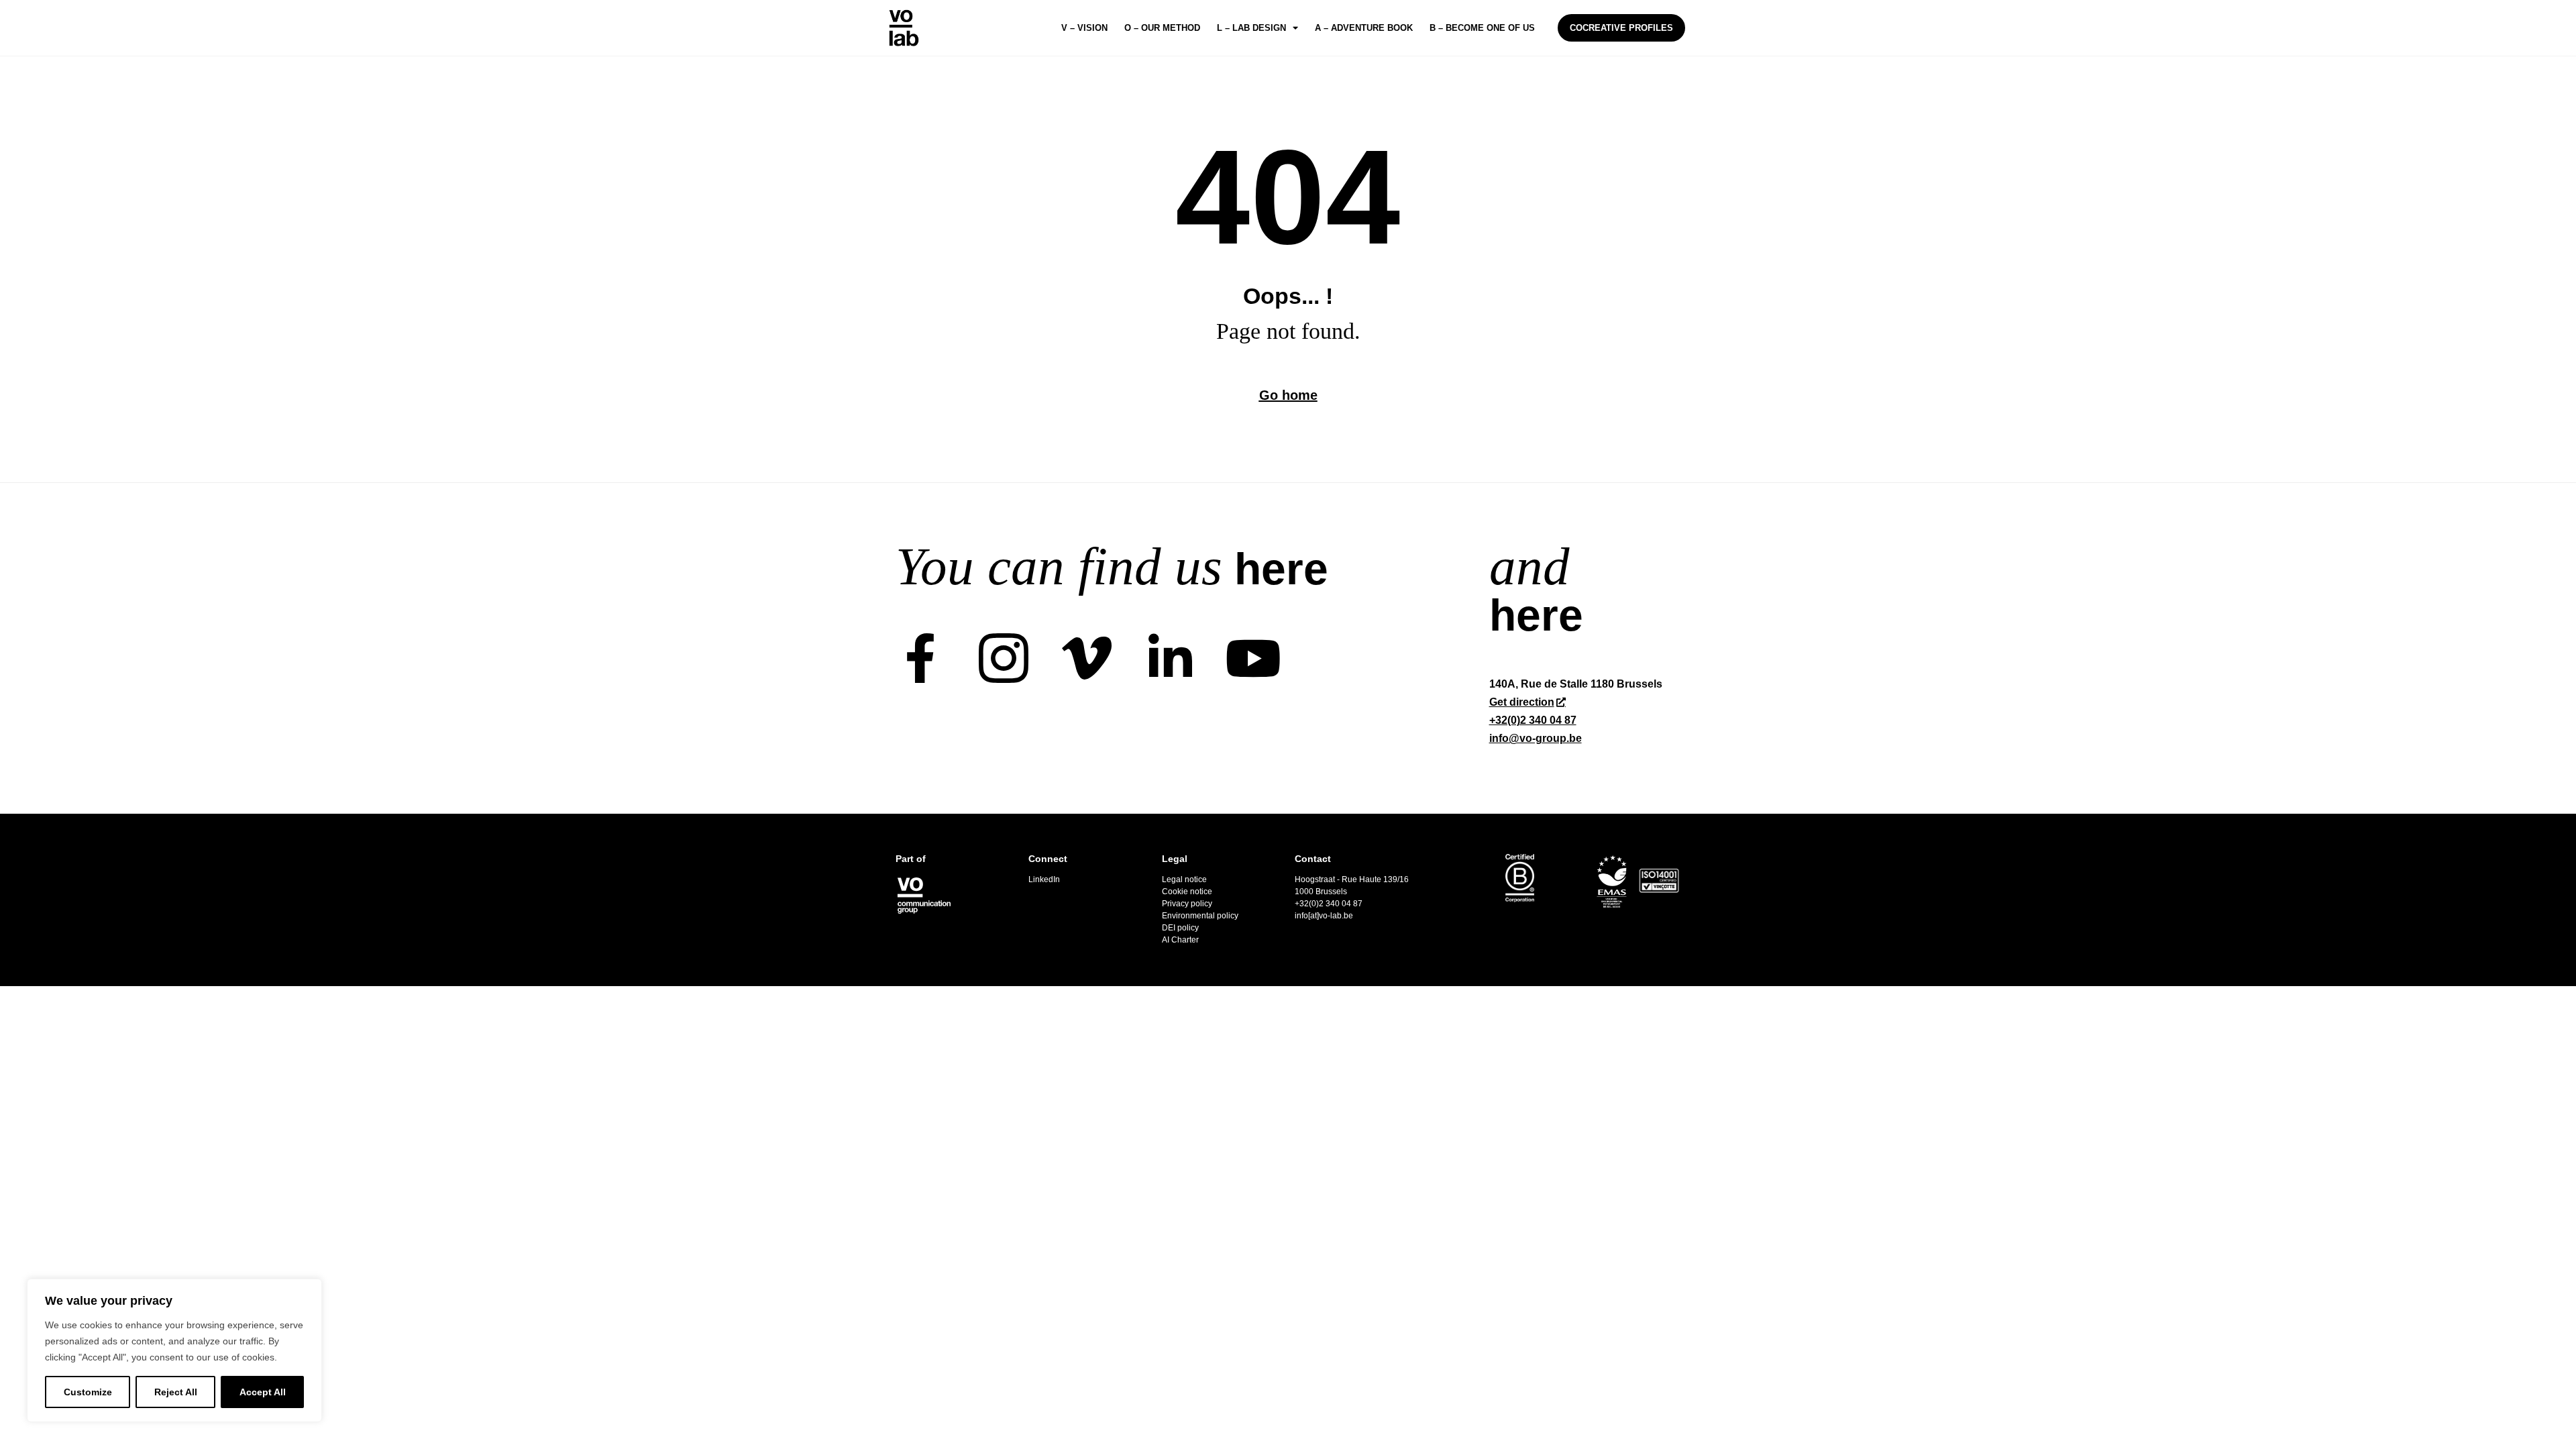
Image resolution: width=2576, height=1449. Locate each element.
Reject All (176, 1392)
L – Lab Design (1251, 28)
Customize (88, 1392)
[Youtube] (1253, 658)
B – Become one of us (1482, 28)
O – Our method (1162, 28)
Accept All (263, 1392)
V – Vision (1084, 28)
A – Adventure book (1364, 28)
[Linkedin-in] (1170, 658)
